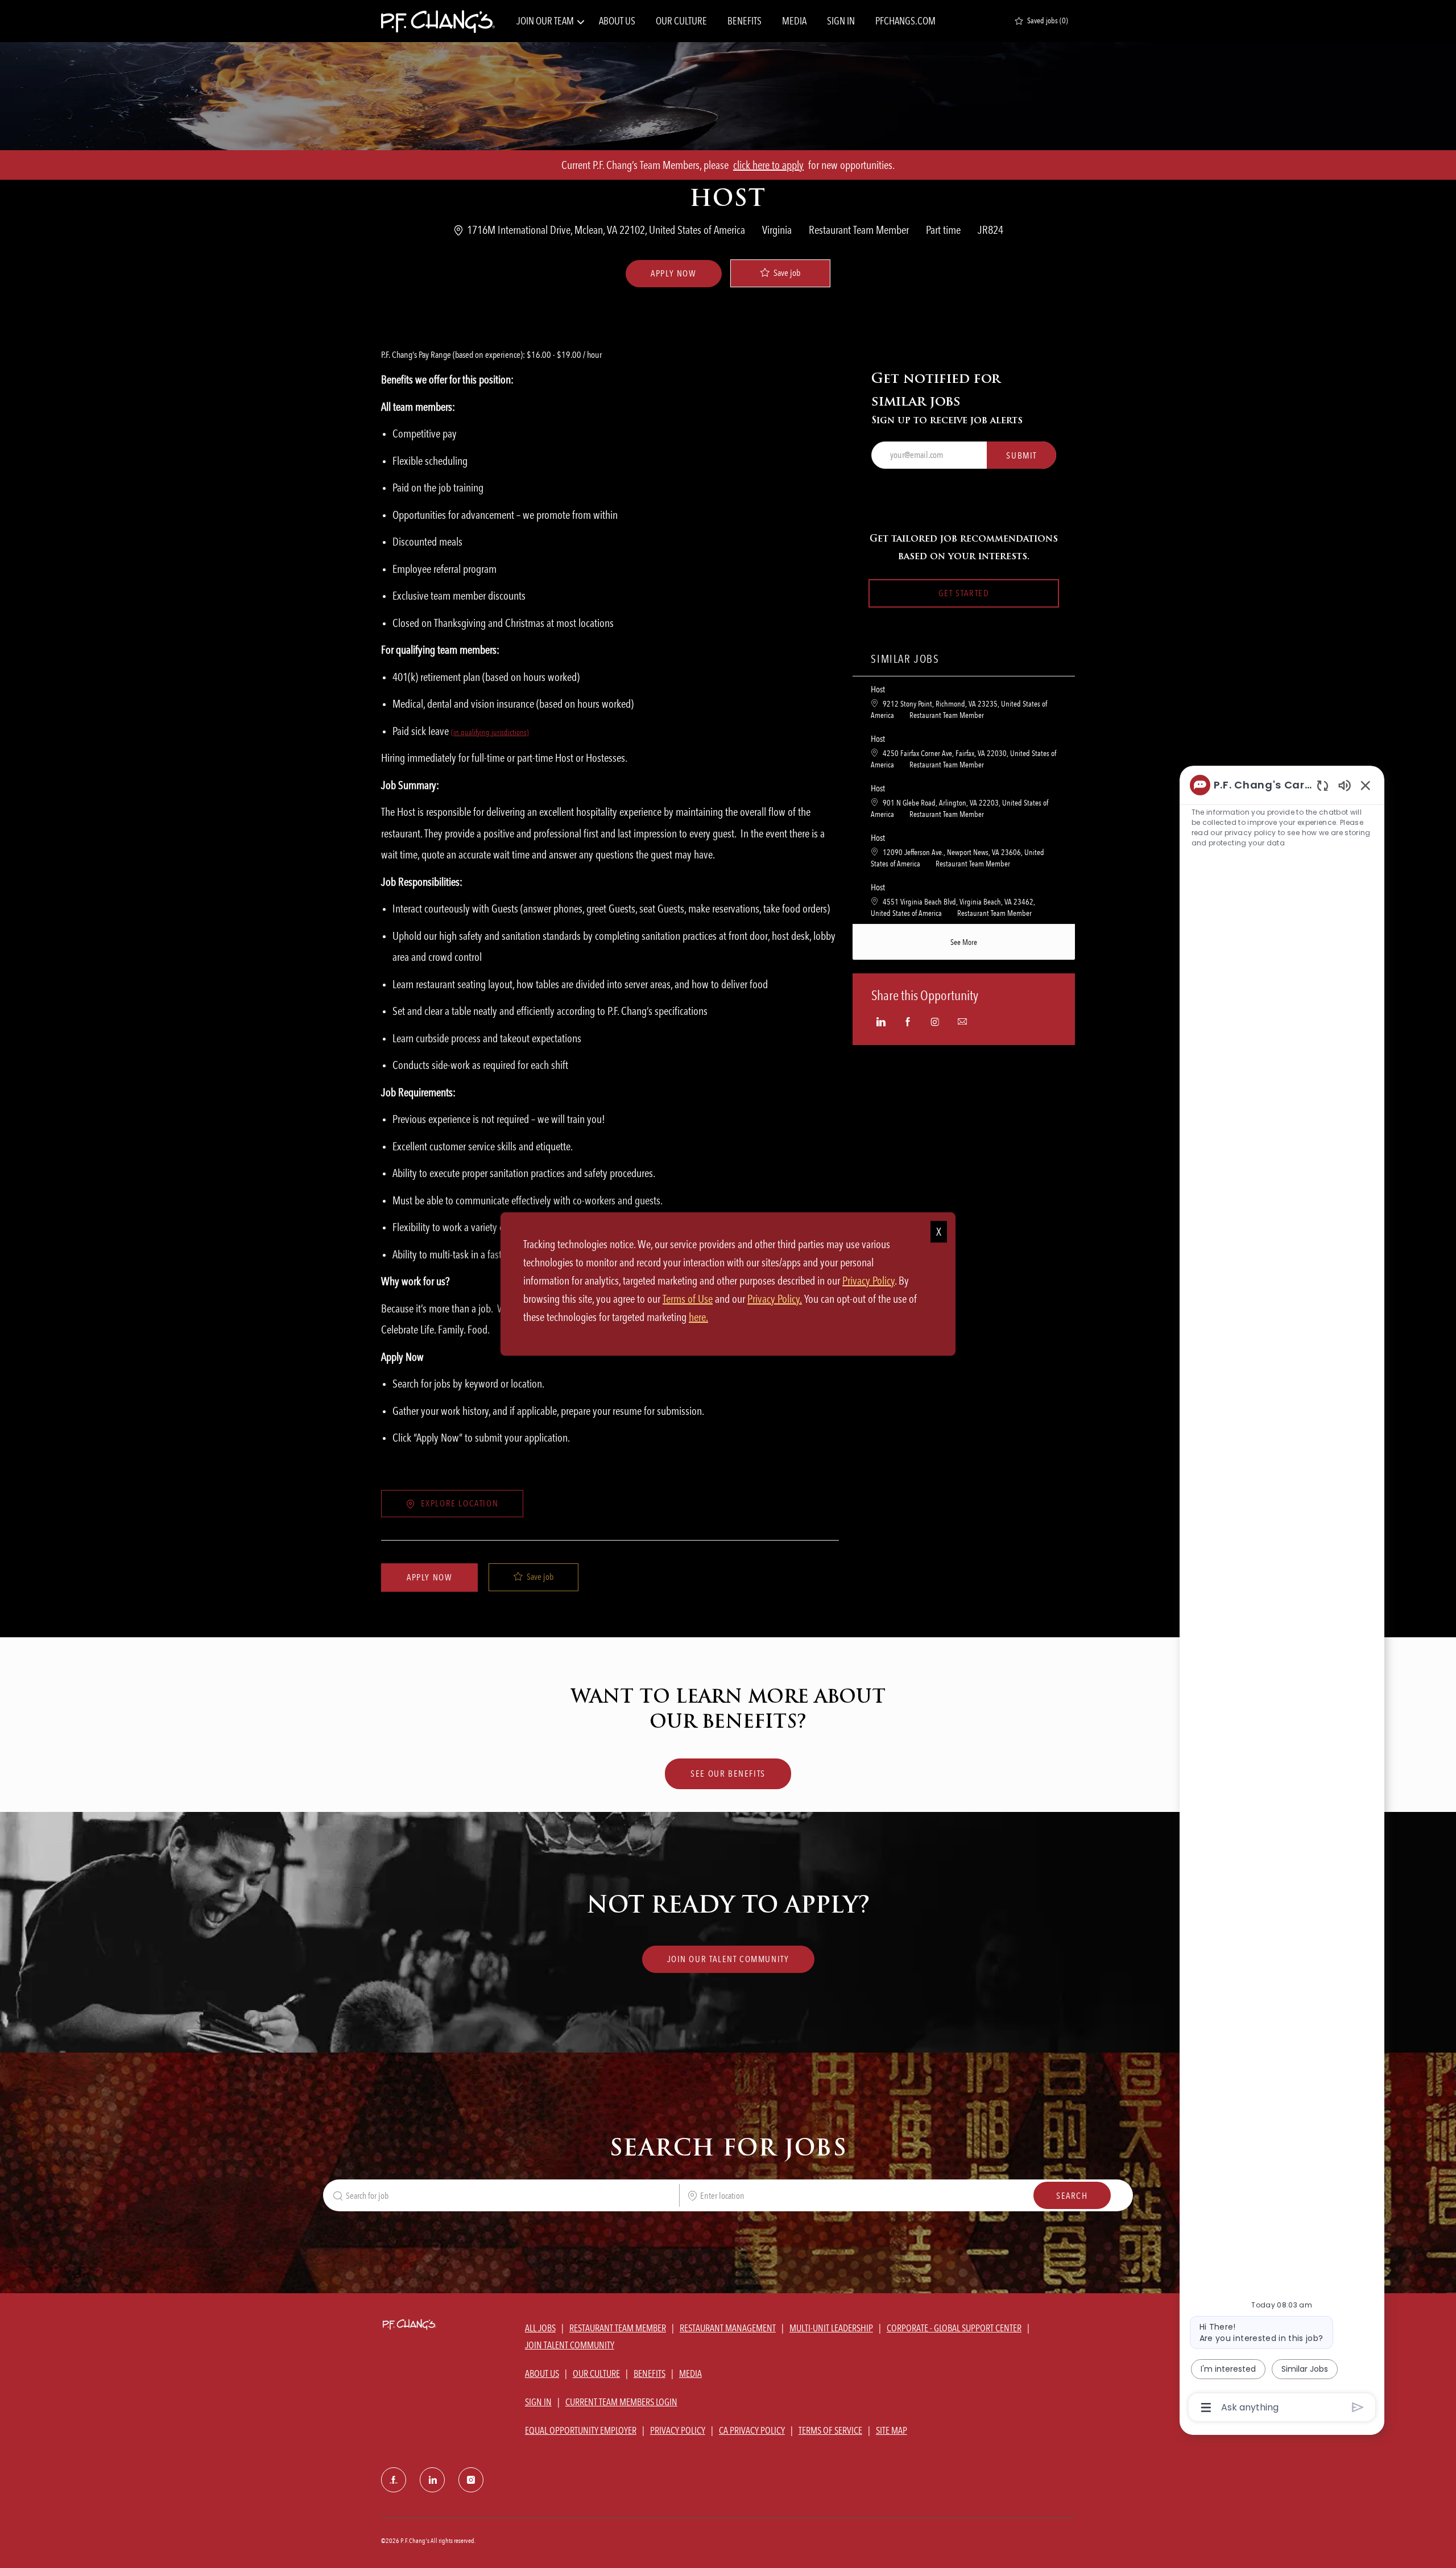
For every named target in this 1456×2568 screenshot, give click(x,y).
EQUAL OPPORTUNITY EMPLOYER (581, 2430)
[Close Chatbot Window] (1366, 785)
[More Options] (1206, 2408)
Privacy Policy (868, 1281)
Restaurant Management (728, 2328)
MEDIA (794, 21)
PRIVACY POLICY (678, 2430)
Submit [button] (1021, 455)
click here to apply (768, 165)
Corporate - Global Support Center (954, 2328)
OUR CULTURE (681, 21)
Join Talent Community (570, 2345)
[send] (1358, 2407)
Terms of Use (688, 1299)
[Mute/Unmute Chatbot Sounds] (1345, 785)
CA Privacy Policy (752, 2430)
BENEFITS (744, 21)
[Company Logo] (438, 21)
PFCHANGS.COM (905, 21)
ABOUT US (617, 21)
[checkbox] (780, 273)
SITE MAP (892, 2430)
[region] (1282, 1595)
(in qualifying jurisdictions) (490, 732)
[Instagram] (471, 2480)
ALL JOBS (540, 2328)
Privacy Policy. (775, 1299)
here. (698, 1317)
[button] (673, 274)
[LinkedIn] (432, 2480)
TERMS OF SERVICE (830, 2430)
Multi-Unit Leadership (831, 2328)
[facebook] (394, 2480)
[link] (728, 1959)
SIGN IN (841, 21)
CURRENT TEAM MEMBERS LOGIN (621, 2402)
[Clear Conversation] (1323, 785)
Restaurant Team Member (618, 2328)
